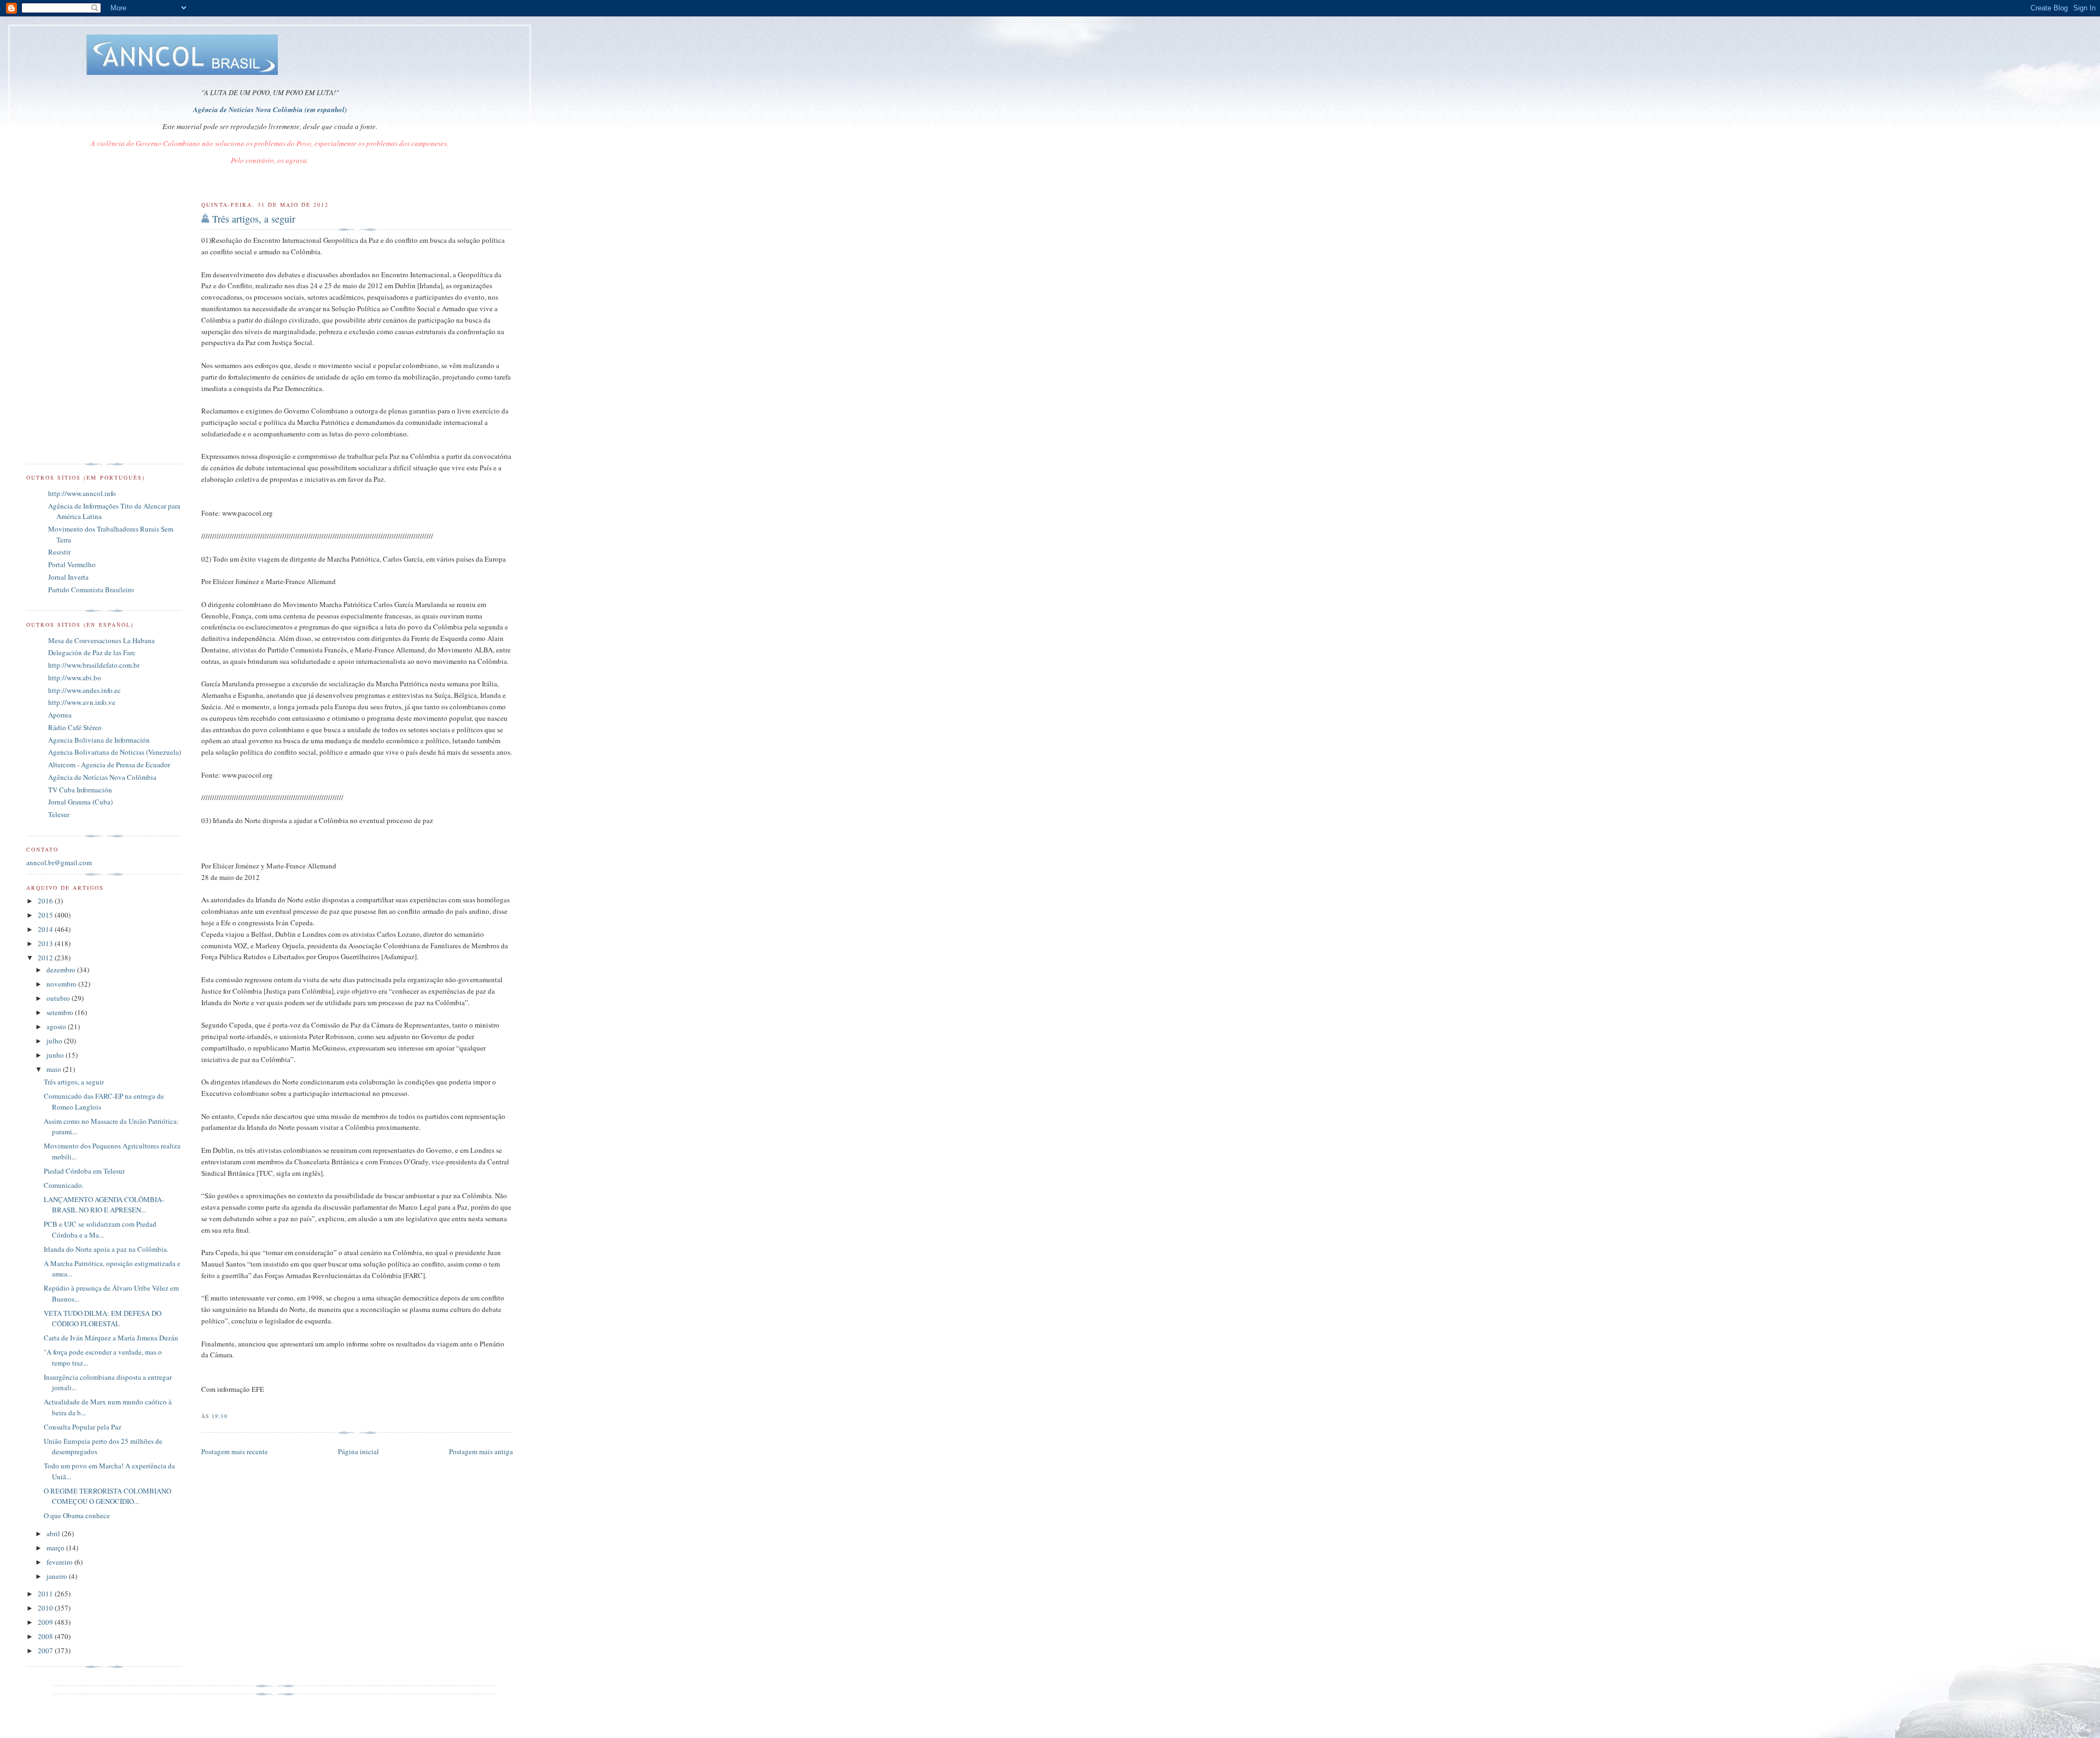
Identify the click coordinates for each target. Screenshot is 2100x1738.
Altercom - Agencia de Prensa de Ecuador (109, 765)
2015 (46, 915)
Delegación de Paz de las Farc (92, 652)
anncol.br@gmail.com (59, 862)
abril (54, 1533)
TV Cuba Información (80, 790)
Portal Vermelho (72, 564)
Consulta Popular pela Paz (83, 1427)
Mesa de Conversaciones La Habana (101, 640)
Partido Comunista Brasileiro (91, 590)
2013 (46, 943)
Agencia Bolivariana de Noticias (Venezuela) (115, 752)
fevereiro (60, 1562)
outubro (59, 998)
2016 (46, 901)
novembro (62, 984)
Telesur (59, 814)
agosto (57, 1027)
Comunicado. (64, 1185)
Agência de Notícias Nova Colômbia (102, 777)
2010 (46, 1608)
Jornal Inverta (68, 577)
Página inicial (358, 1451)
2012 (46, 958)
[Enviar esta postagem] (231, 1416)
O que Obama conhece (77, 1515)
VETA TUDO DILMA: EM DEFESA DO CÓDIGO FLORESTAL (103, 1319)
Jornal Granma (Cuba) (80, 802)
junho (56, 1055)
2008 (46, 1636)
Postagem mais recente (235, 1451)
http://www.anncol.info (82, 493)
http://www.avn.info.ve (82, 702)
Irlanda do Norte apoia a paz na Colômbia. (106, 1249)
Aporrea (60, 715)
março (56, 1548)
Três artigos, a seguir (254, 219)
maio (55, 1069)
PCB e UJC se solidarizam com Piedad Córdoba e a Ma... (100, 1229)
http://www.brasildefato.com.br (94, 665)
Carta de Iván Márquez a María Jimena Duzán (111, 1338)
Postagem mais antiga (481, 1451)
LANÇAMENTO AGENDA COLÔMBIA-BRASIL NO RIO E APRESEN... (104, 1205)
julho (55, 1041)
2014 (46, 929)
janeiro (58, 1576)
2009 (46, 1622)
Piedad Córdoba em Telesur (84, 1171)
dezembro (62, 970)
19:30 (219, 1416)
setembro (61, 1012)
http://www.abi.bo (75, 678)
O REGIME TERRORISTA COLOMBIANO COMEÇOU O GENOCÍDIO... (107, 1496)
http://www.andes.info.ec (84, 690)
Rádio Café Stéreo (75, 727)
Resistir (59, 552)
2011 (46, 1594)
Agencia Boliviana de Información (99, 740)
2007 (46, 1650)
